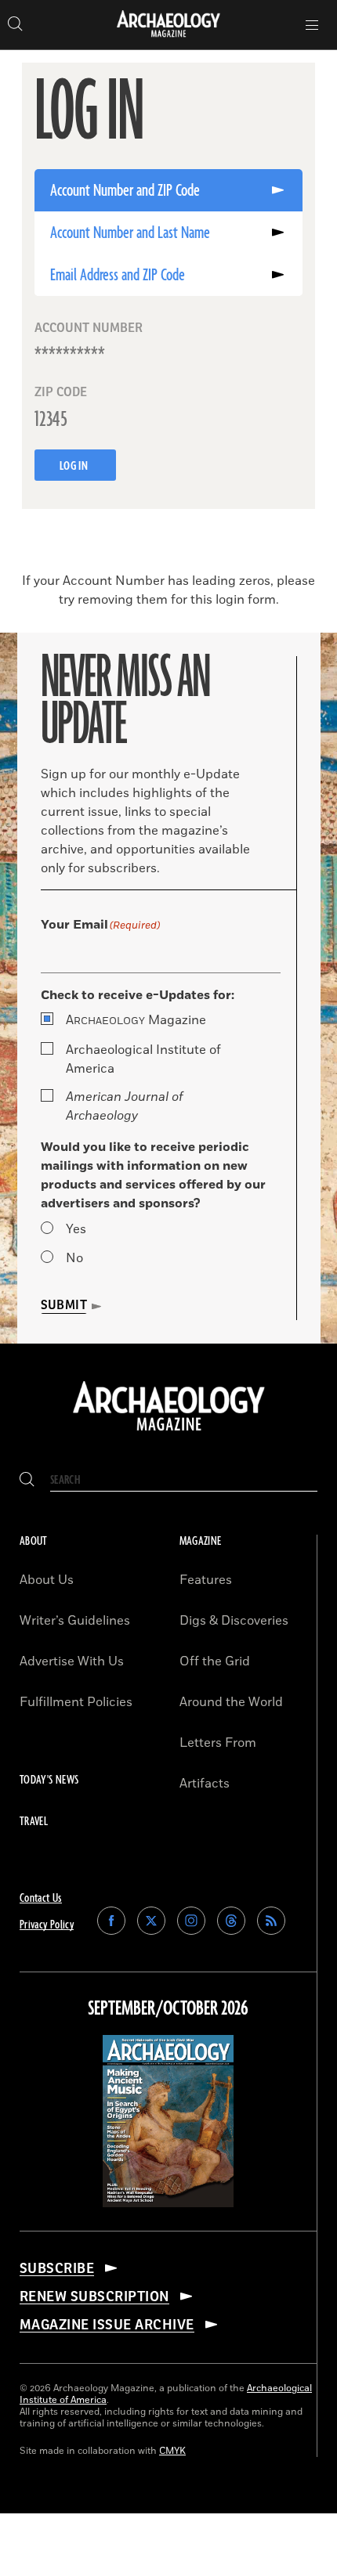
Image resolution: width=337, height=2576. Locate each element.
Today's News (49, 1780)
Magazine (136, 1020)
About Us (47, 1580)
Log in (75, 466)
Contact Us (41, 1898)
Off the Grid (215, 1661)
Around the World (231, 1702)
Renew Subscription (94, 2296)
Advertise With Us (72, 1661)
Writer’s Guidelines (75, 1621)
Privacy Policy (47, 1925)
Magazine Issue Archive (107, 2325)
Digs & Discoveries (234, 1621)
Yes (76, 1229)
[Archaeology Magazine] (169, 1432)
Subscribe (57, 2268)
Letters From (218, 1743)
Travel (34, 1822)
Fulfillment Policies (76, 1702)
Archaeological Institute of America (143, 1059)
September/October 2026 (168, 2009)
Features (206, 1580)
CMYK (172, 2451)
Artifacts (205, 1784)
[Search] (27, 1480)
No (74, 1258)
